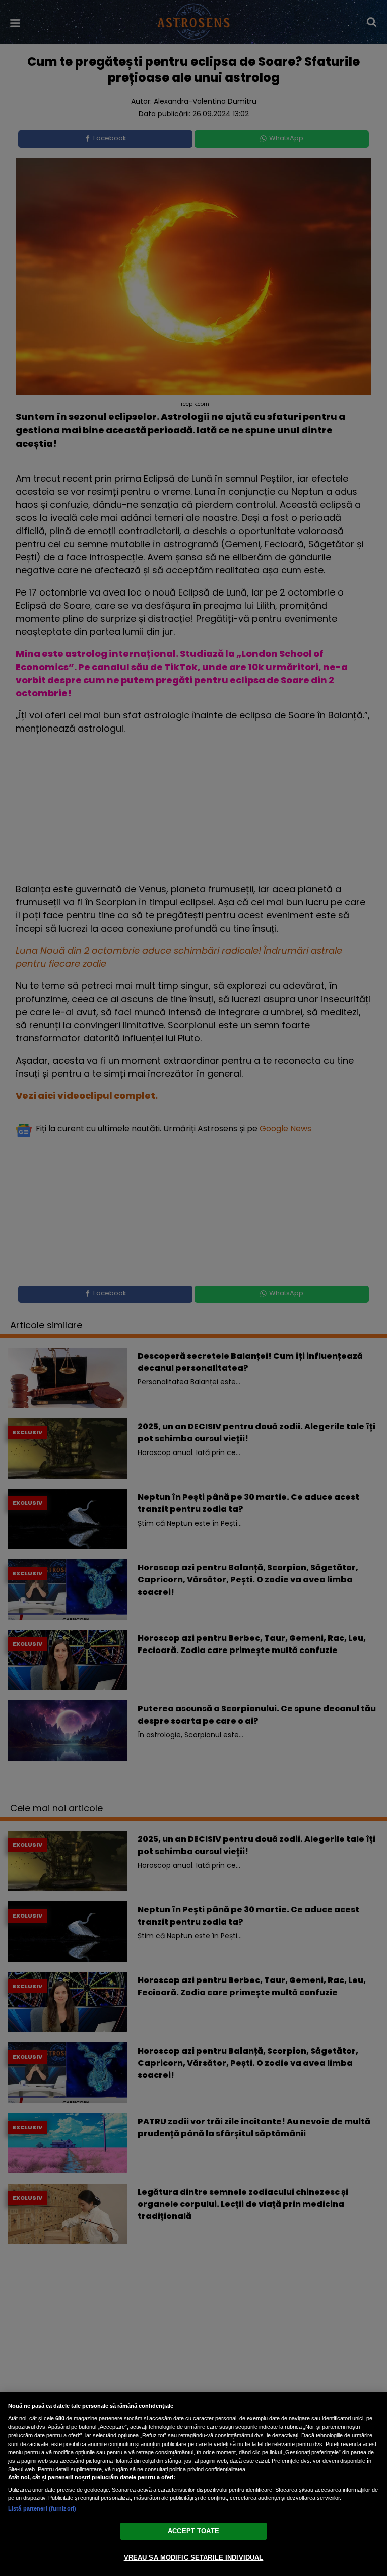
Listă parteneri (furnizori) (42, 2508)
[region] (193, 2484)
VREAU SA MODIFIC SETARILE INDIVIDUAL (194, 2558)
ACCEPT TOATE (193, 2531)
